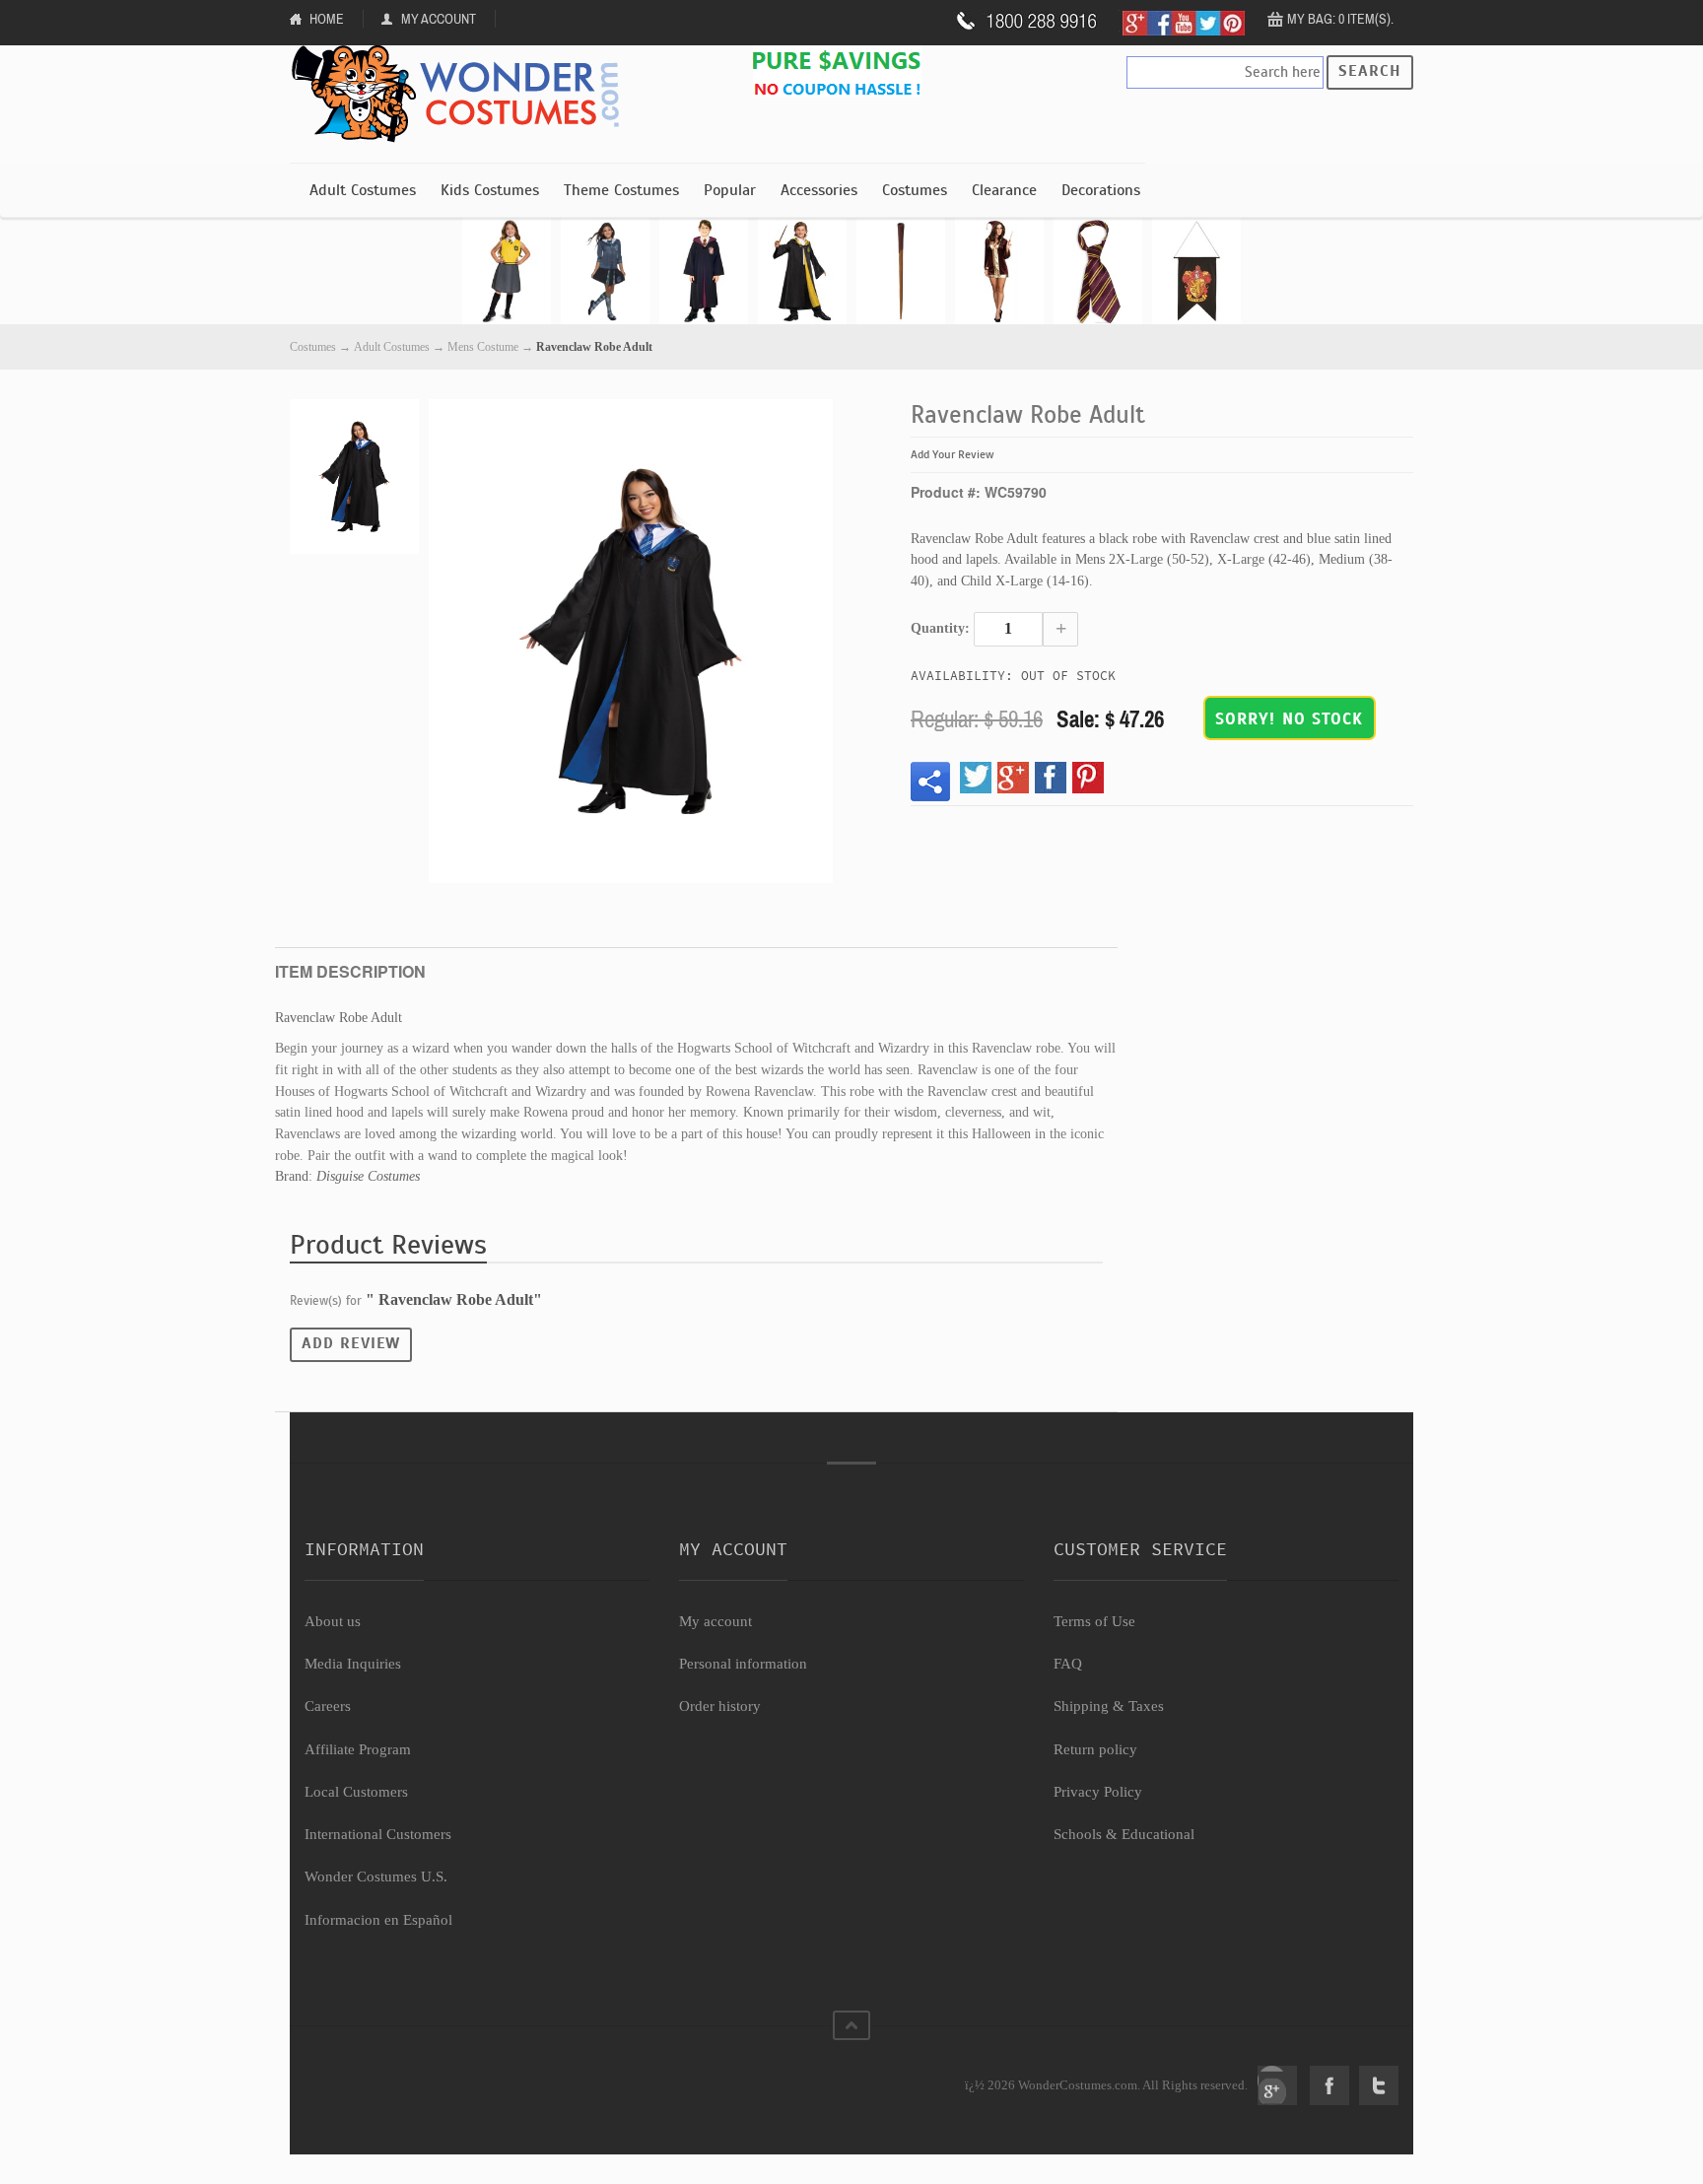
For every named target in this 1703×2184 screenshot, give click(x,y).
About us (333, 1621)
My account (715, 1621)
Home (327, 19)
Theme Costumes (621, 190)
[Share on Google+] (1013, 778)
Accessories (819, 190)
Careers (328, 1706)
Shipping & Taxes (1109, 1706)
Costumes (915, 190)
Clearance (1004, 190)
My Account (439, 19)
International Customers (378, 1834)
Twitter (1379, 2085)
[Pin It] (1088, 778)
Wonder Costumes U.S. (376, 1877)
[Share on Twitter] (976, 778)
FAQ (1068, 1664)
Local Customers (356, 1792)
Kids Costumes (490, 190)
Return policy (1095, 1749)
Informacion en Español (378, 1920)
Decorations (1101, 190)
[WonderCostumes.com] (462, 95)
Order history (720, 1706)
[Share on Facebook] (1051, 778)
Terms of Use (1094, 1621)
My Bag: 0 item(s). (1340, 19)
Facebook (1329, 2085)
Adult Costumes (363, 190)
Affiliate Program (358, 1749)
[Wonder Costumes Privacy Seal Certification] (385, 2075)
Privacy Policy (1098, 1792)
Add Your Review (953, 454)
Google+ (1277, 2085)
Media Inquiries (353, 1664)
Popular (730, 190)
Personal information (743, 1664)
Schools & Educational (1124, 1834)
